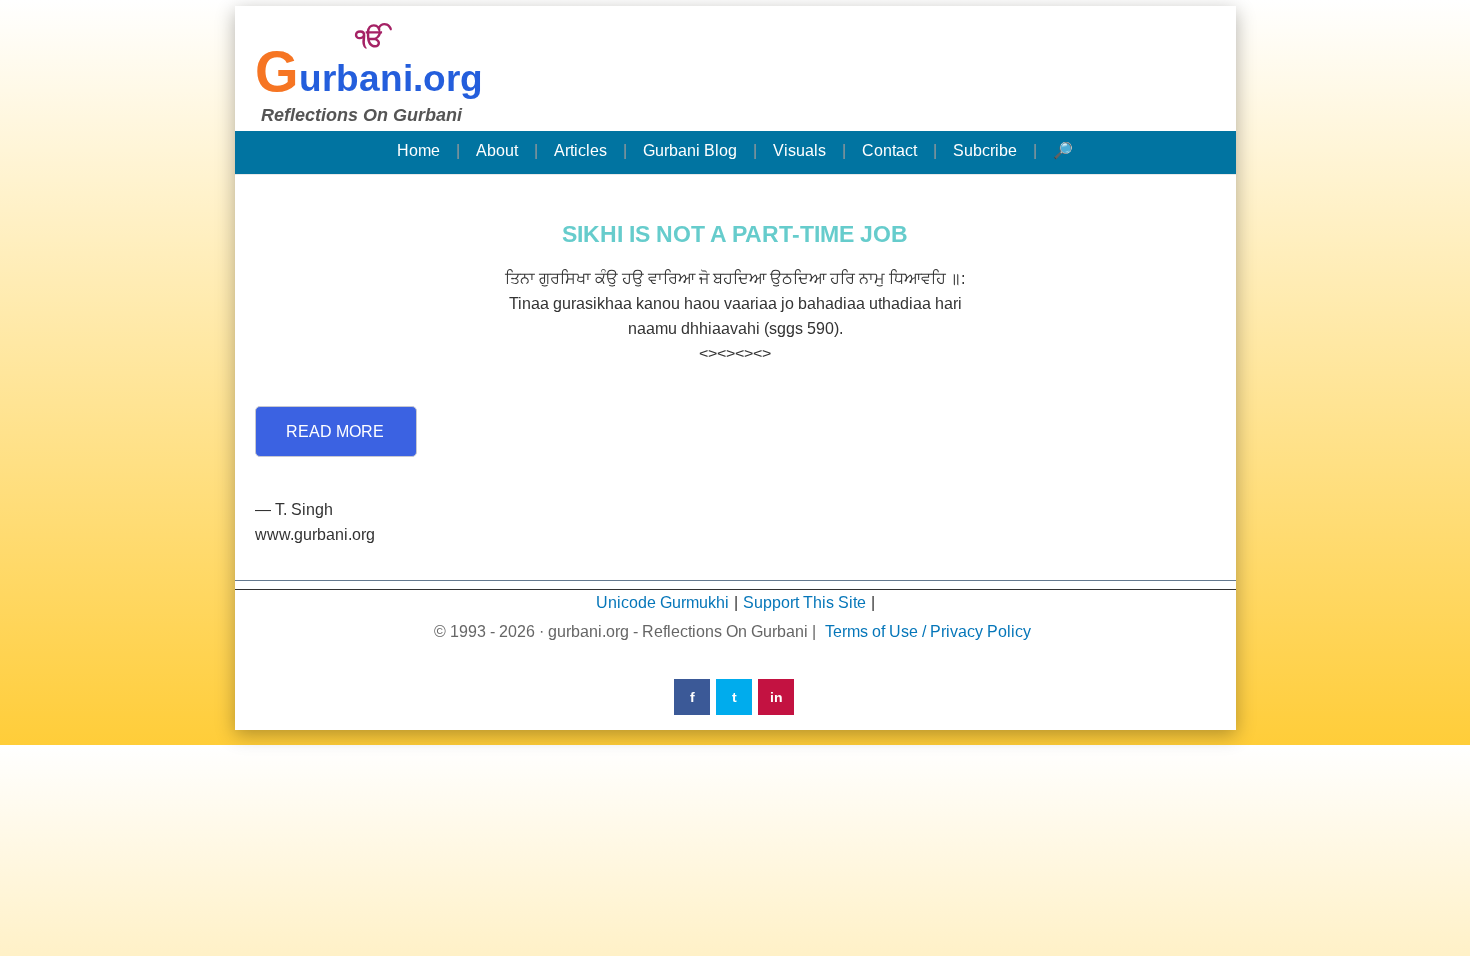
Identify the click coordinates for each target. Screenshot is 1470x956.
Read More (335, 431)
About (497, 150)
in (776, 697)
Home (418, 150)
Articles (580, 150)
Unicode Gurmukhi (662, 602)
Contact (889, 150)
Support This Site (804, 602)
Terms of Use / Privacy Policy (928, 631)
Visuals (799, 150)
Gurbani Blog (690, 150)
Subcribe (985, 150)
